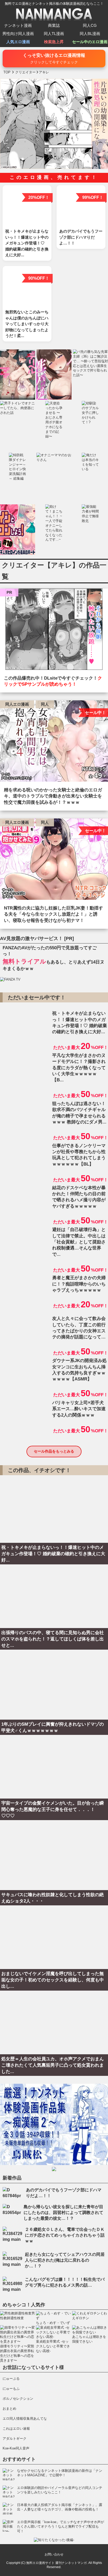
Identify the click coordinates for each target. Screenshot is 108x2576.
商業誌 (54, 25)
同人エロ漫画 (17, 704)
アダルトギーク (15, 2439)
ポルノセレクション (18, 2399)
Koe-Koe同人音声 (16, 2448)
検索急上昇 (54, 42)
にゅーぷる (11, 2379)
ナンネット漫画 (18, 25)
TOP (7, 72)
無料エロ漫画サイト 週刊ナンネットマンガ (56, 2563)
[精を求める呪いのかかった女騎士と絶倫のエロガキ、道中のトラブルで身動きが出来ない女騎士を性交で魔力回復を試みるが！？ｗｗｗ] (54, 742)
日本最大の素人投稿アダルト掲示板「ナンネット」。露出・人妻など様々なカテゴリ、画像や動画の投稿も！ (60, 2507)
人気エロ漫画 (18, 42)
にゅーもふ (11, 2389)
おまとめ (9, 2409)
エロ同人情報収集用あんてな (25, 2419)
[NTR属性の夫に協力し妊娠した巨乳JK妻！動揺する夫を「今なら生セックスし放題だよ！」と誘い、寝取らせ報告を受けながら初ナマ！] (54, 860)
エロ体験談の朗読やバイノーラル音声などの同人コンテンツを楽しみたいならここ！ (60, 2490)
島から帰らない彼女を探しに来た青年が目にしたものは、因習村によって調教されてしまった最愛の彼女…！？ (63, 2213)
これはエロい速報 (16, 2429)
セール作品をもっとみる (54, 1451)
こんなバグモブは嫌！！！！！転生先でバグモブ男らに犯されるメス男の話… (65, 2282)
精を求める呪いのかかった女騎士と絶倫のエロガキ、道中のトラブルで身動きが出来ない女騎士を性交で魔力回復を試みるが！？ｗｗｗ (53, 796)
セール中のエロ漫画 (90, 42)
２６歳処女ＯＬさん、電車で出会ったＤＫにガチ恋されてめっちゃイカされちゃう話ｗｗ (65, 2235)
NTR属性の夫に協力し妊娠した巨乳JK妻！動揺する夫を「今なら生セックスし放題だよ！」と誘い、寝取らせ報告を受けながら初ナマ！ (53, 914)
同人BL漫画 (90, 34)
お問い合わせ (54, 2554)
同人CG (90, 25)
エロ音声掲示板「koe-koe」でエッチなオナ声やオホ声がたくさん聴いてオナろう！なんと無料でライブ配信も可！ (61, 2527)
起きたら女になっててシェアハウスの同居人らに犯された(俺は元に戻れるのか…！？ (65, 2260)
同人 (45, 704)
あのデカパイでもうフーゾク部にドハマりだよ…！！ (64, 2193)
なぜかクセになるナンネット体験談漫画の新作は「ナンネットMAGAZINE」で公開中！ (60, 2473)
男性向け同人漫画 (18, 34)
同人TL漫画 (54, 34)
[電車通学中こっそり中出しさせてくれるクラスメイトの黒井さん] (54, 631)
